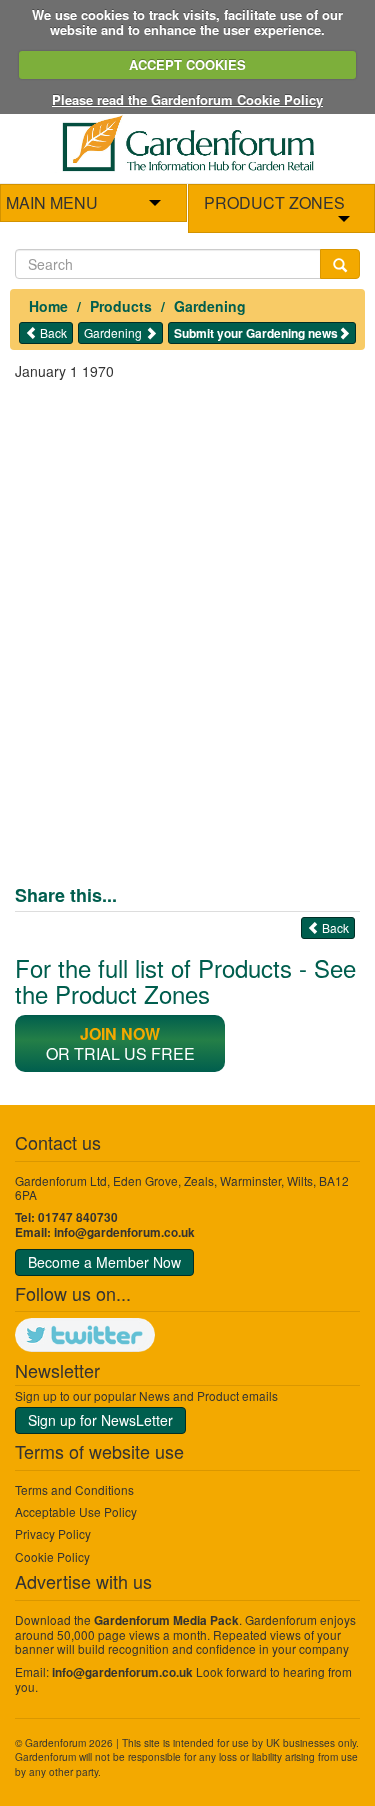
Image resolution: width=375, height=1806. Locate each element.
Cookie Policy (52, 1556)
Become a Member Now (104, 1262)
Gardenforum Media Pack (166, 1620)
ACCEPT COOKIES (187, 64)
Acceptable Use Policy (76, 1511)
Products (121, 306)
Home (48, 306)
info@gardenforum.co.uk (124, 1232)
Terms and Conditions (74, 1489)
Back (52, 332)
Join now (120, 1033)
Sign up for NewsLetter (100, 1420)
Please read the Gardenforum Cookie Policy (187, 99)
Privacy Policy (53, 1533)
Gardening (210, 306)
